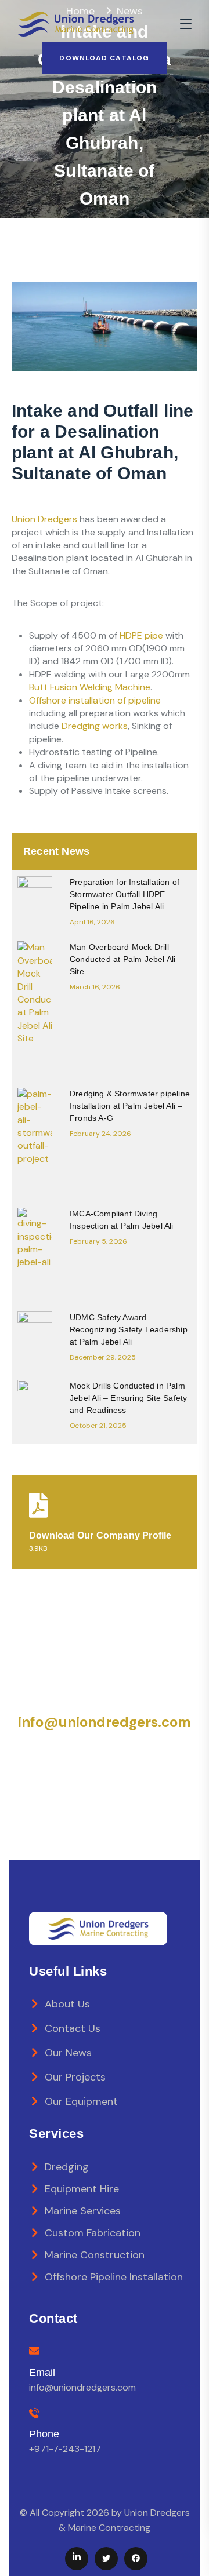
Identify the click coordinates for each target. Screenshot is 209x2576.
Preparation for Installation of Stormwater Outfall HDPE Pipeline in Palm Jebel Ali (125, 894)
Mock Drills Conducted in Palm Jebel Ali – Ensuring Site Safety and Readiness (128, 1398)
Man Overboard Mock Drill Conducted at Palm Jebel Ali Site (122, 959)
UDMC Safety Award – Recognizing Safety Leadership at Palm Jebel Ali (129, 1329)
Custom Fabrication (93, 2233)
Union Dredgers (44, 519)
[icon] (77, 2559)
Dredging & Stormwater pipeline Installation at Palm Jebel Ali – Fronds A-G (130, 1106)
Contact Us (73, 2028)
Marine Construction (95, 2255)
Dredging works (95, 726)
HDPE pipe (141, 635)
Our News (68, 2053)
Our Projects (75, 2077)
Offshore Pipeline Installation (114, 2277)
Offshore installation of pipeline (95, 700)
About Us (67, 2004)
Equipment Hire (82, 2189)
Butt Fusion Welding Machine (90, 687)
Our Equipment (81, 2101)
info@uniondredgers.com (105, 1722)
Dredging (67, 2167)
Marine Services (83, 2211)
